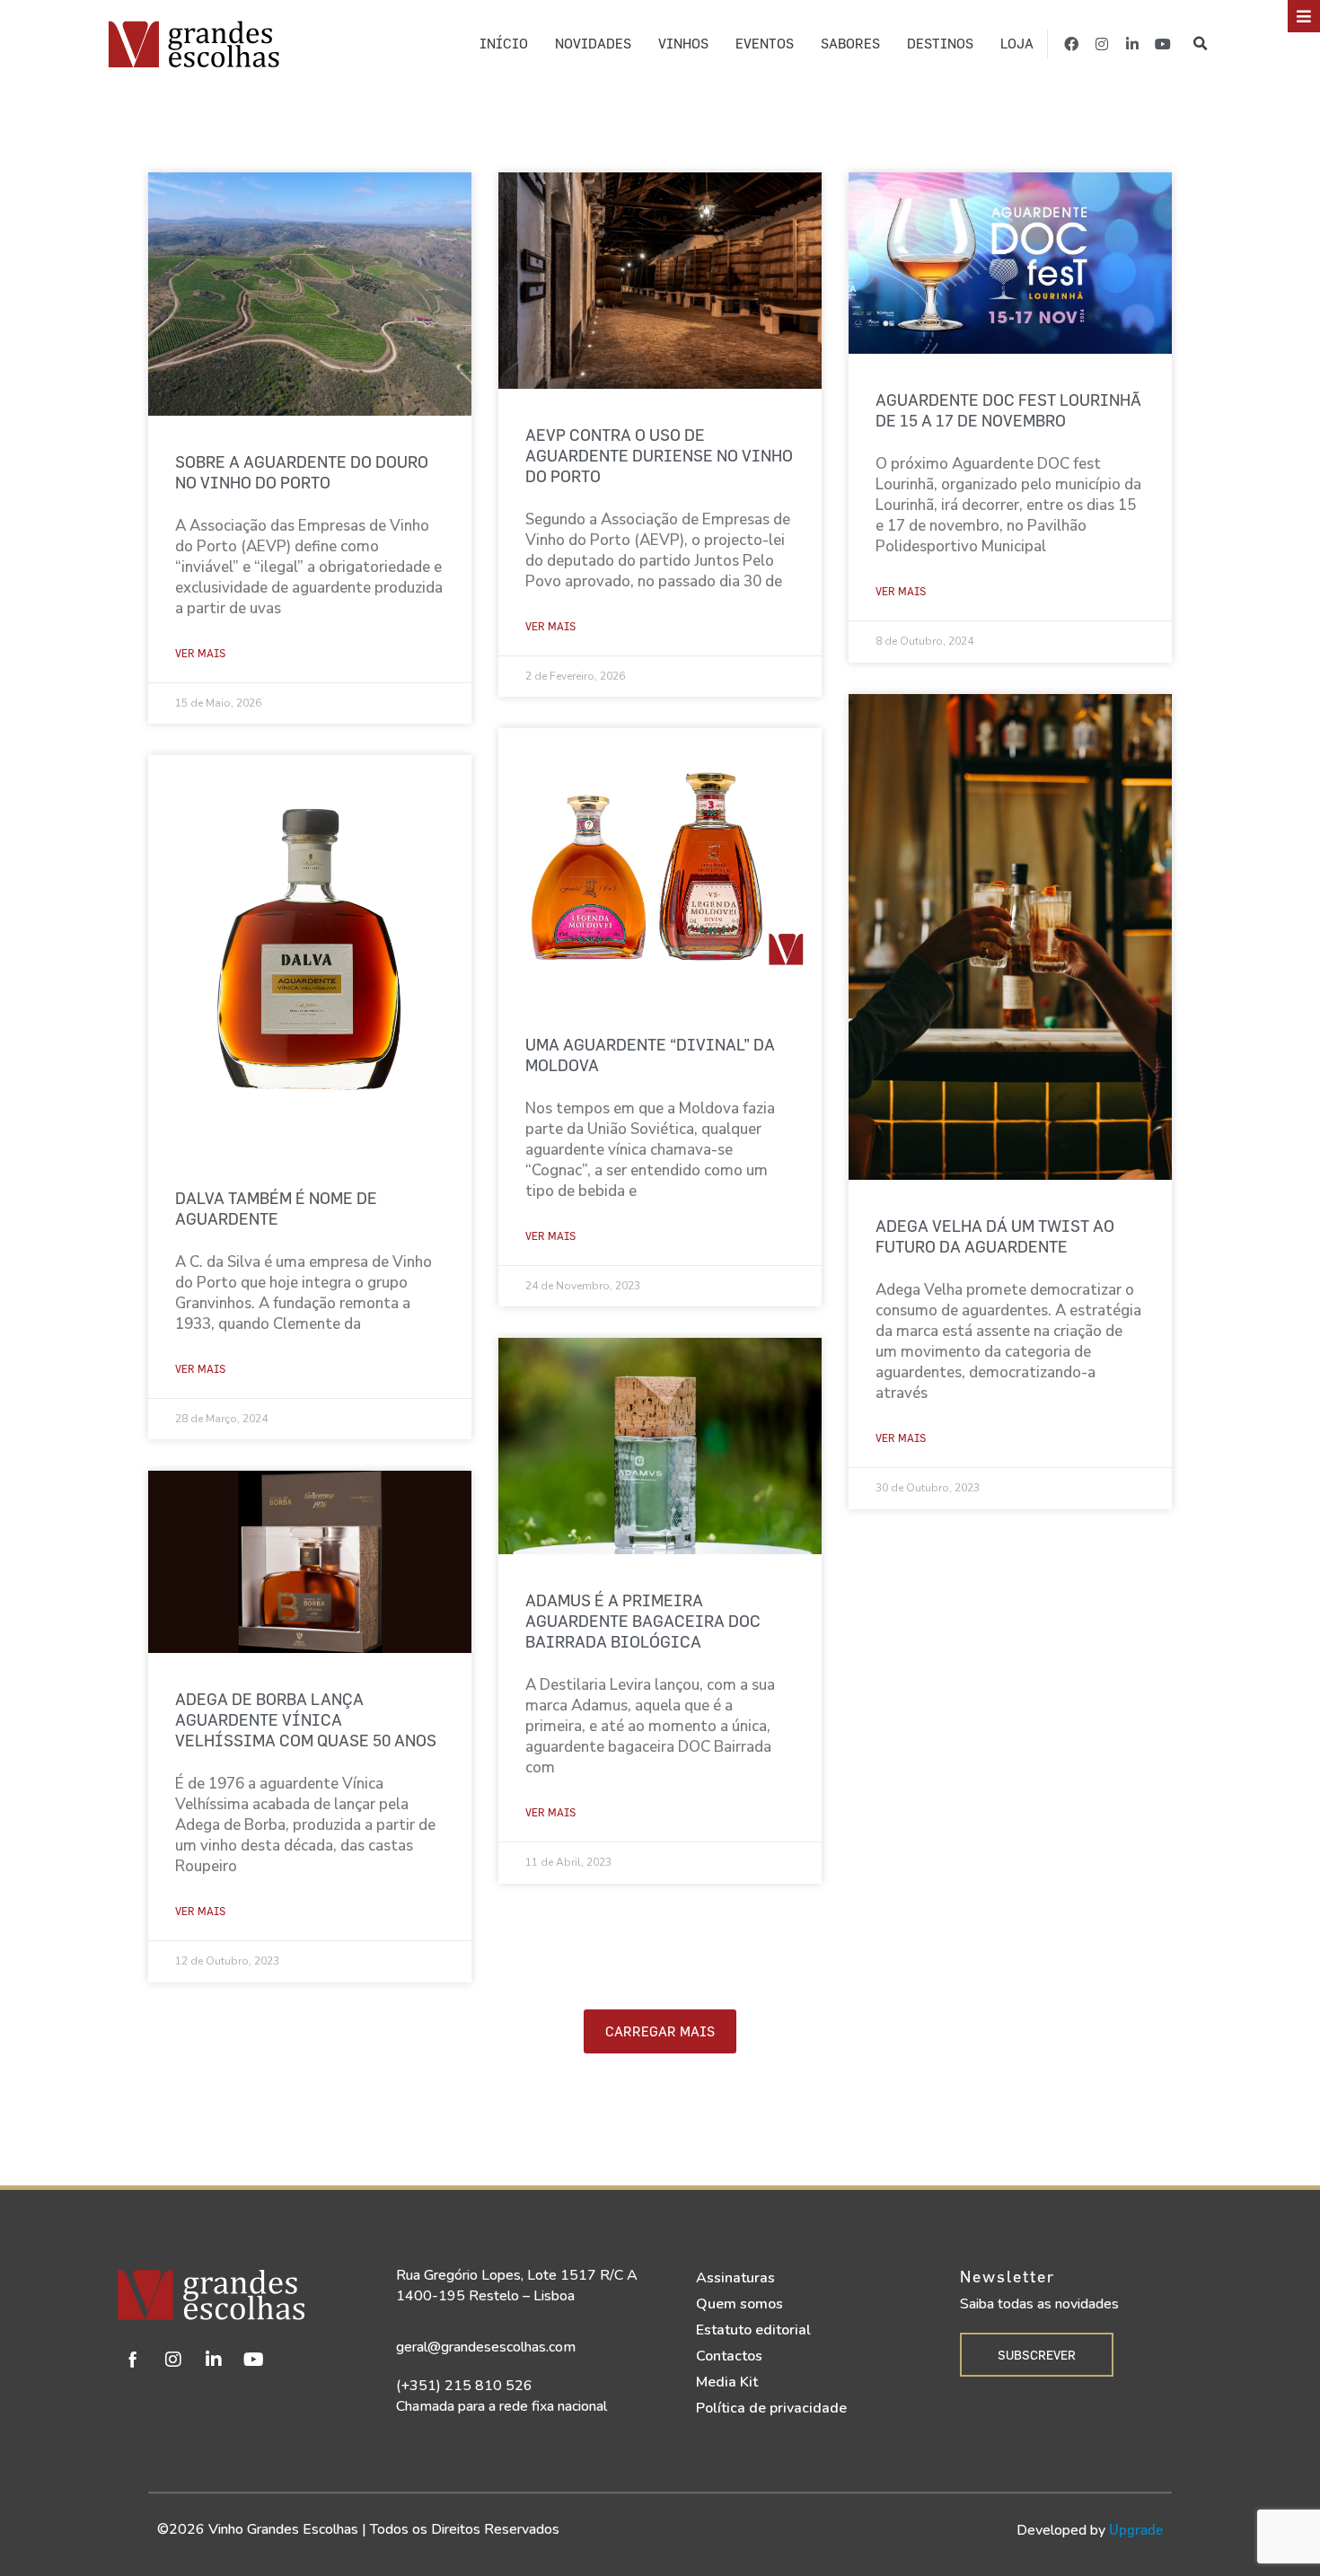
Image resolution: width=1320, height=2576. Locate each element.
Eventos (765, 44)
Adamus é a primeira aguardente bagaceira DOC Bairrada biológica (643, 1621)
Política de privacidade (771, 2408)
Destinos (940, 44)
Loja (1017, 44)
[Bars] (1304, 16)
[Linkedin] (214, 2360)
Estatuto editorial (753, 2330)
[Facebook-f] (1071, 44)
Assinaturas (735, 2278)
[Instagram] (1102, 44)
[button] (1200, 44)
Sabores (850, 44)
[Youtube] (1163, 44)
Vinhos (683, 44)
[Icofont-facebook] (133, 2360)
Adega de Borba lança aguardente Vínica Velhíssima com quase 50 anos (306, 1720)
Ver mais (200, 653)
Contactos (729, 2356)
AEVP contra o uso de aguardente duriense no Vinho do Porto (659, 456)
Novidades (593, 44)
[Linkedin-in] (1132, 44)
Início (504, 44)
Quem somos (739, 2304)
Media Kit (727, 2382)
